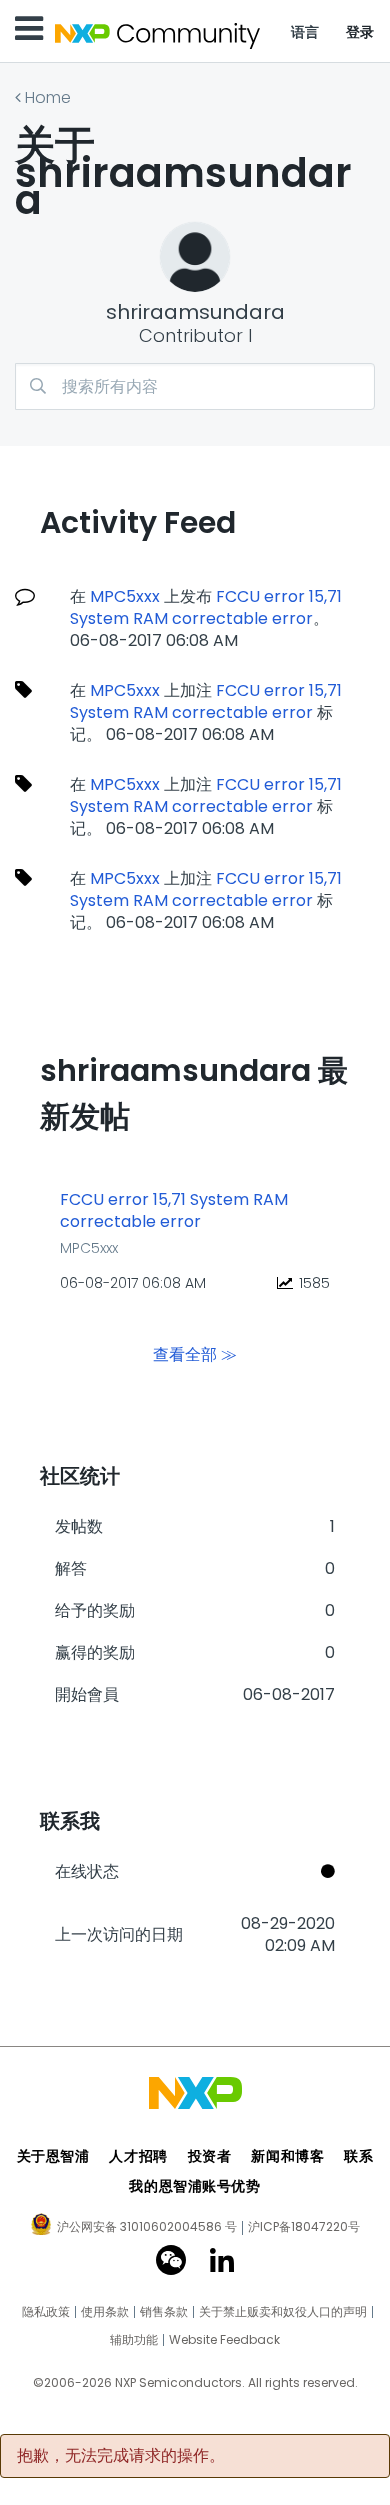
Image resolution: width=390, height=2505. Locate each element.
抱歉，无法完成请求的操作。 (121, 2456)
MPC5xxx (125, 596)
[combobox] (195, 386)
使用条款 (105, 2312)
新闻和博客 (287, 2156)
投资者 (210, 2156)
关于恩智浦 (53, 2156)
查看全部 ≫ (195, 1353)
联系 (358, 2156)
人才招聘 (138, 2156)
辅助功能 (134, 2340)
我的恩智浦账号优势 (194, 2186)
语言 (305, 32)
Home (48, 97)
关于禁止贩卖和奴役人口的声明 (283, 2312)
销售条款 (164, 2312)
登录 (360, 32)
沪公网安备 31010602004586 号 (147, 2228)
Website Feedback (224, 2340)
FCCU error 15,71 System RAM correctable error (206, 607)
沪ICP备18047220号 (304, 2227)
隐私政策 (46, 2312)
